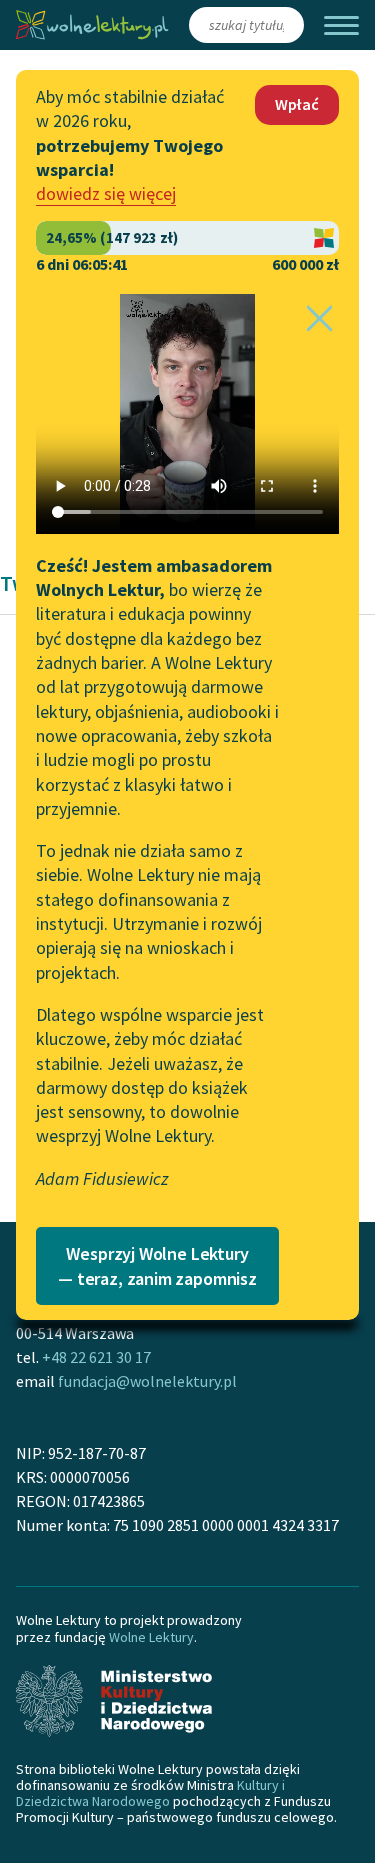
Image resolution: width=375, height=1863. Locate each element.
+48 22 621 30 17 (96, 1357)
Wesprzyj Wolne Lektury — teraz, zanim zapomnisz (157, 1266)
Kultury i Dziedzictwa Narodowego (150, 1793)
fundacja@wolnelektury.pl (147, 1381)
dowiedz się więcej (106, 193)
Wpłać (297, 104)
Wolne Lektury (151, 1637)
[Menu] (341, 25)
